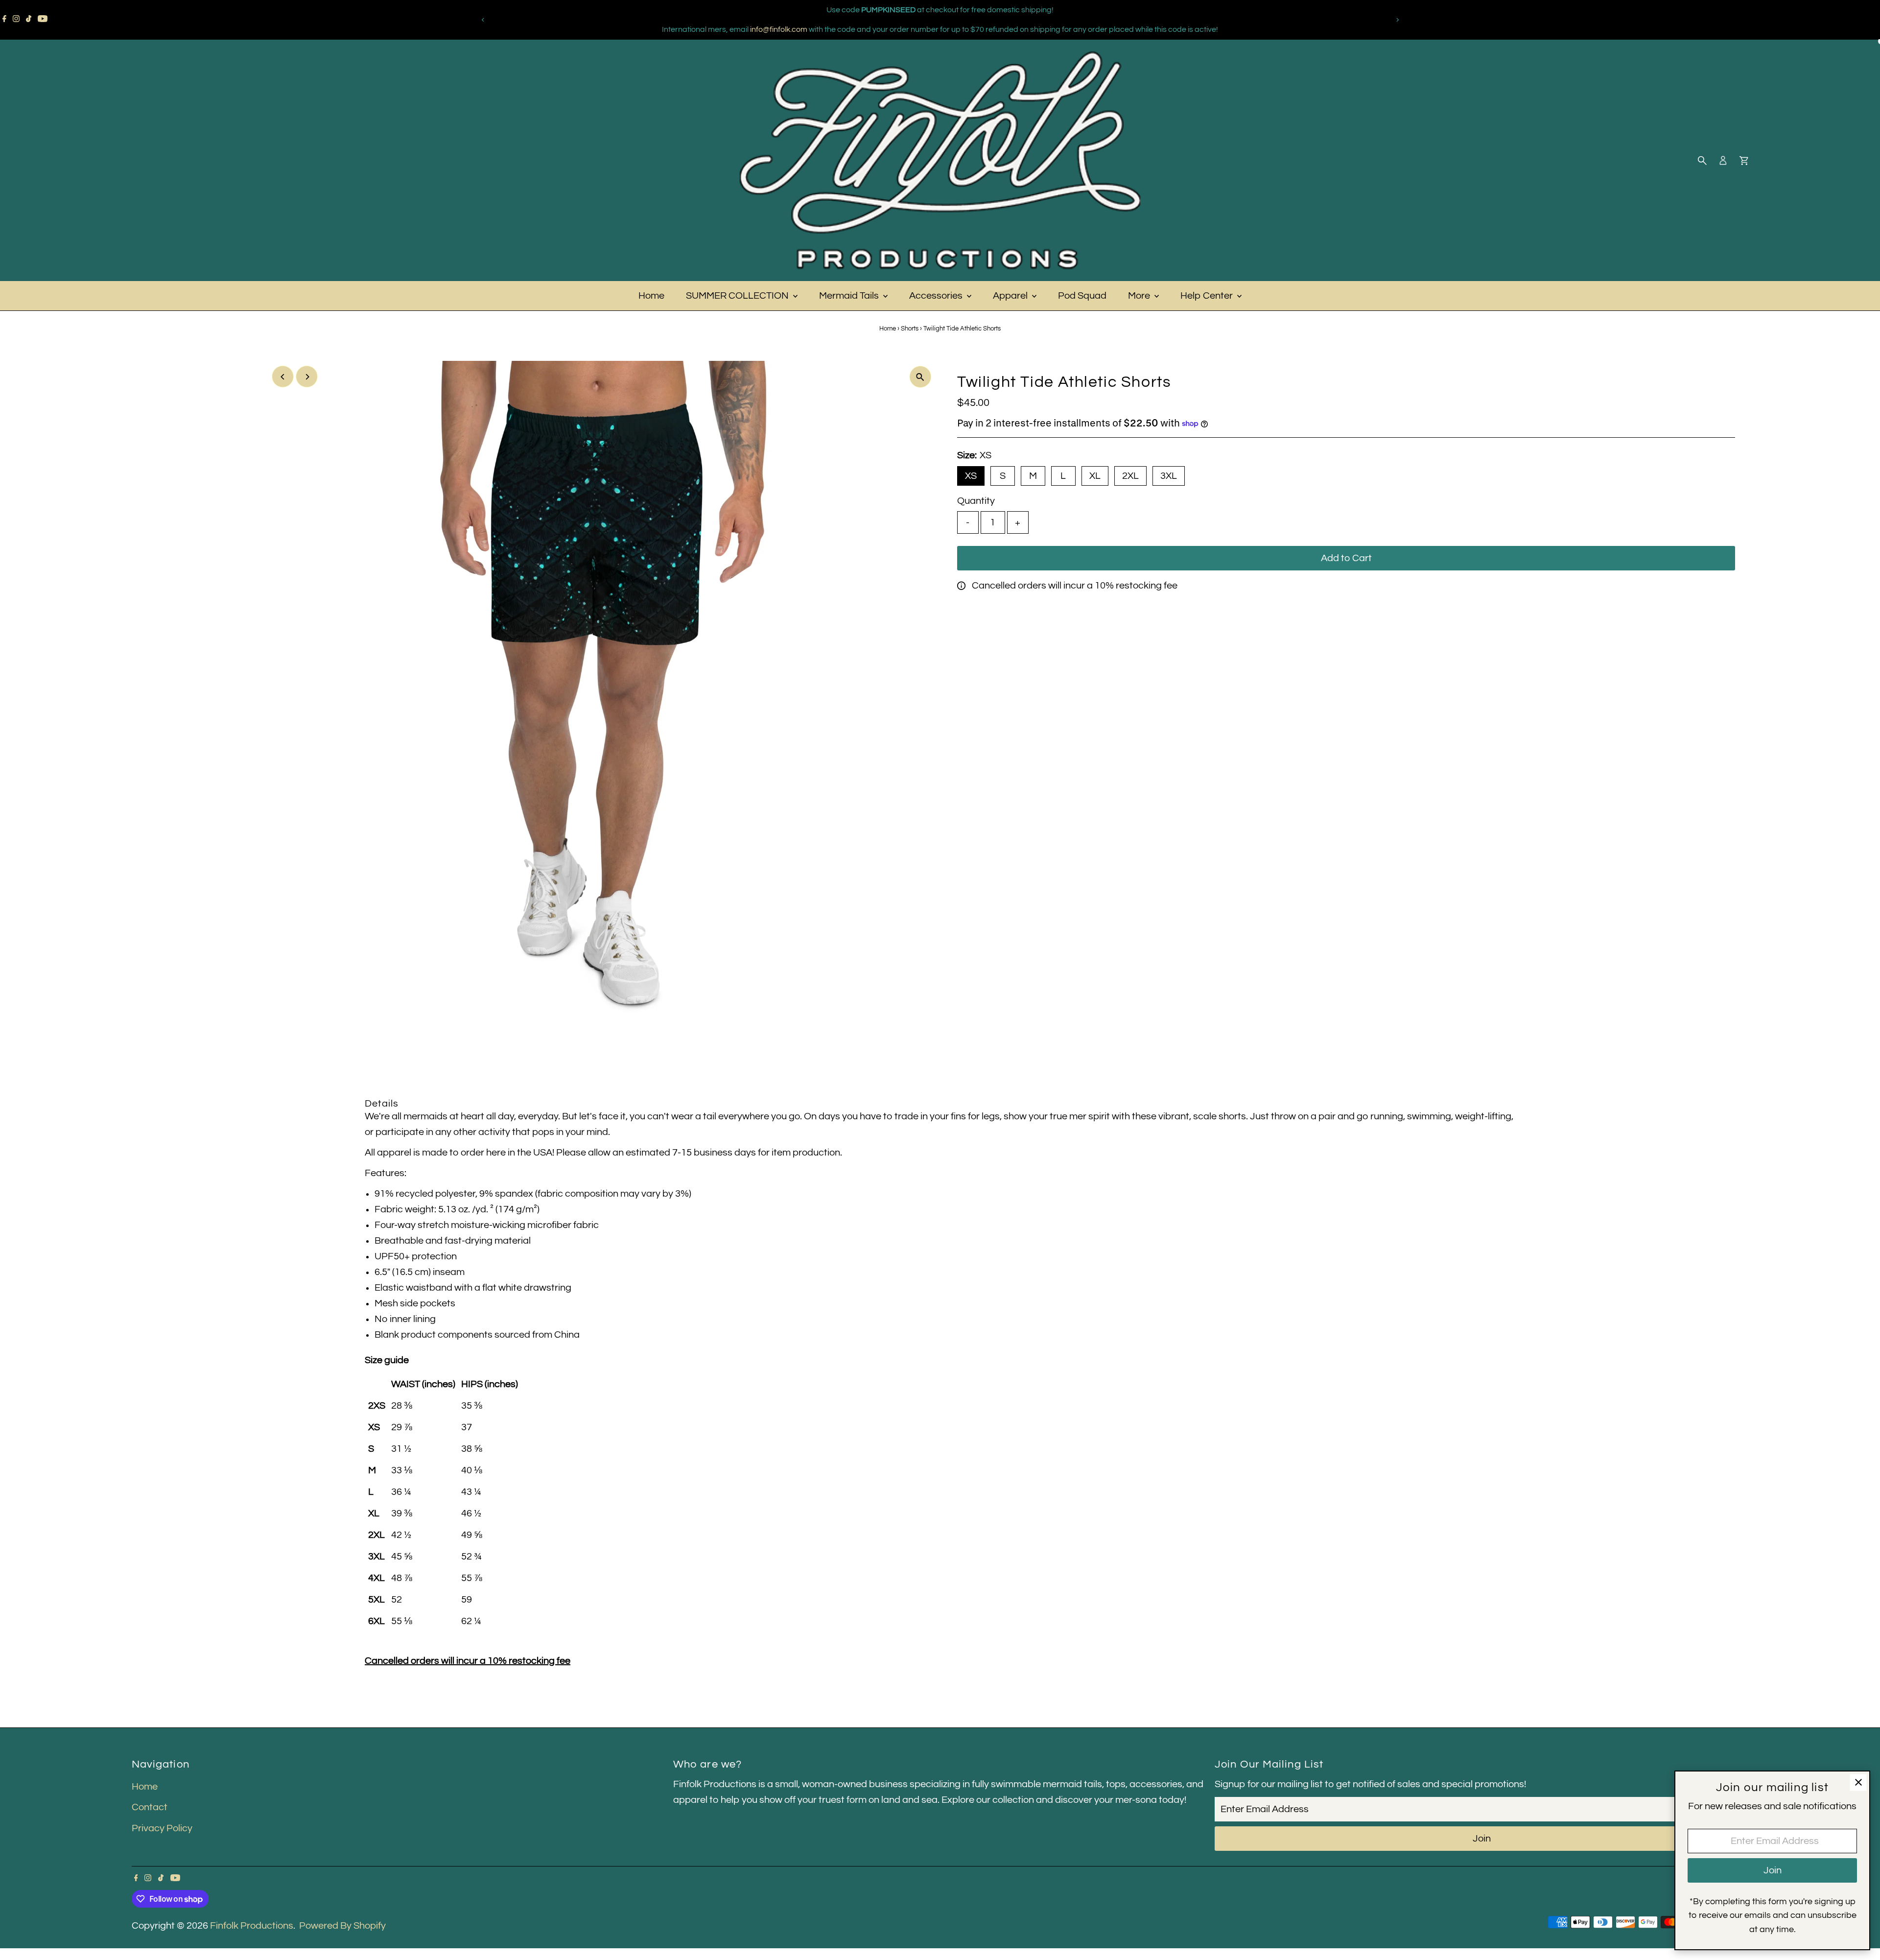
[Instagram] (16, 20)
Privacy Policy (162, 1828)
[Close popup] (1858, 1783)
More (1140, 296)
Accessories (937, 296)
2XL (1130, 476)
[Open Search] (1702, 161)
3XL (1169, 476)
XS (971, 476)
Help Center (1208, 296)
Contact (150, 1807)
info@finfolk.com (779, 29)
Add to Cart (1346, 558)
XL (1095, 476)
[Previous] (483, 20)
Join (1482, 1839)
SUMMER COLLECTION (738, 296)
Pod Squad (1082, 296)
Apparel (1011, 296)
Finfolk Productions (252, 1926)
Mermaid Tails (850, 296)
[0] (1744, 161)
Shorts (910, 329)
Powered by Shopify (342, 1926)
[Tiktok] (29, 20)
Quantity (976, 501)
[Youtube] (43, 20)
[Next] (1397, 20)
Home (651, 296)
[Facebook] (4, 20)
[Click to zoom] (920, 377)
